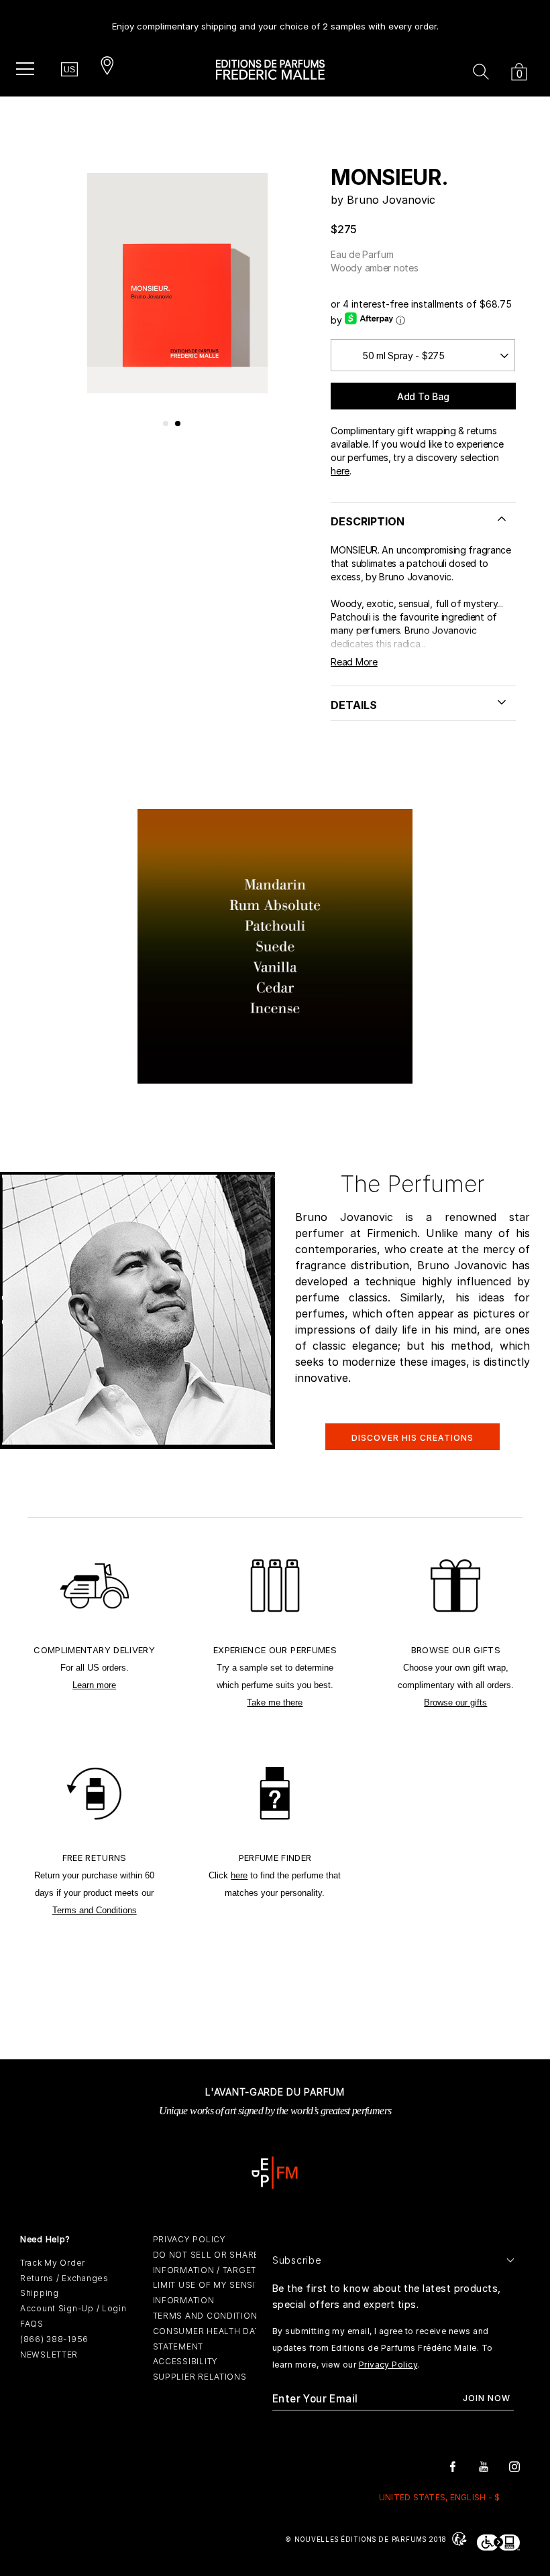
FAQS (32, 2324)
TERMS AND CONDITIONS (208, 2316)
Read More (354, 662)
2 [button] (178, 424)
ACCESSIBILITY (185, 2361)
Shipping (40, 2293)
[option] (275, 21)
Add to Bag (423, 396)
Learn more (94, 1685)
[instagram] (514, 2466)
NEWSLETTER (49, 2355)
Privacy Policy (388, 2365)
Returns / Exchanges (64, 2278)
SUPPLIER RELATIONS (200, 2377)
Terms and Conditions (95, 1910)
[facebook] (453, 2466)
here (340, 471)
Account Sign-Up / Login (73, 2308)
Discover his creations (412, 1438)
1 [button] (166, 424)
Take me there (275, 1702)
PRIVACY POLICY (189, 2239)
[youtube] (484, 2466)
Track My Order (53, 2263)
